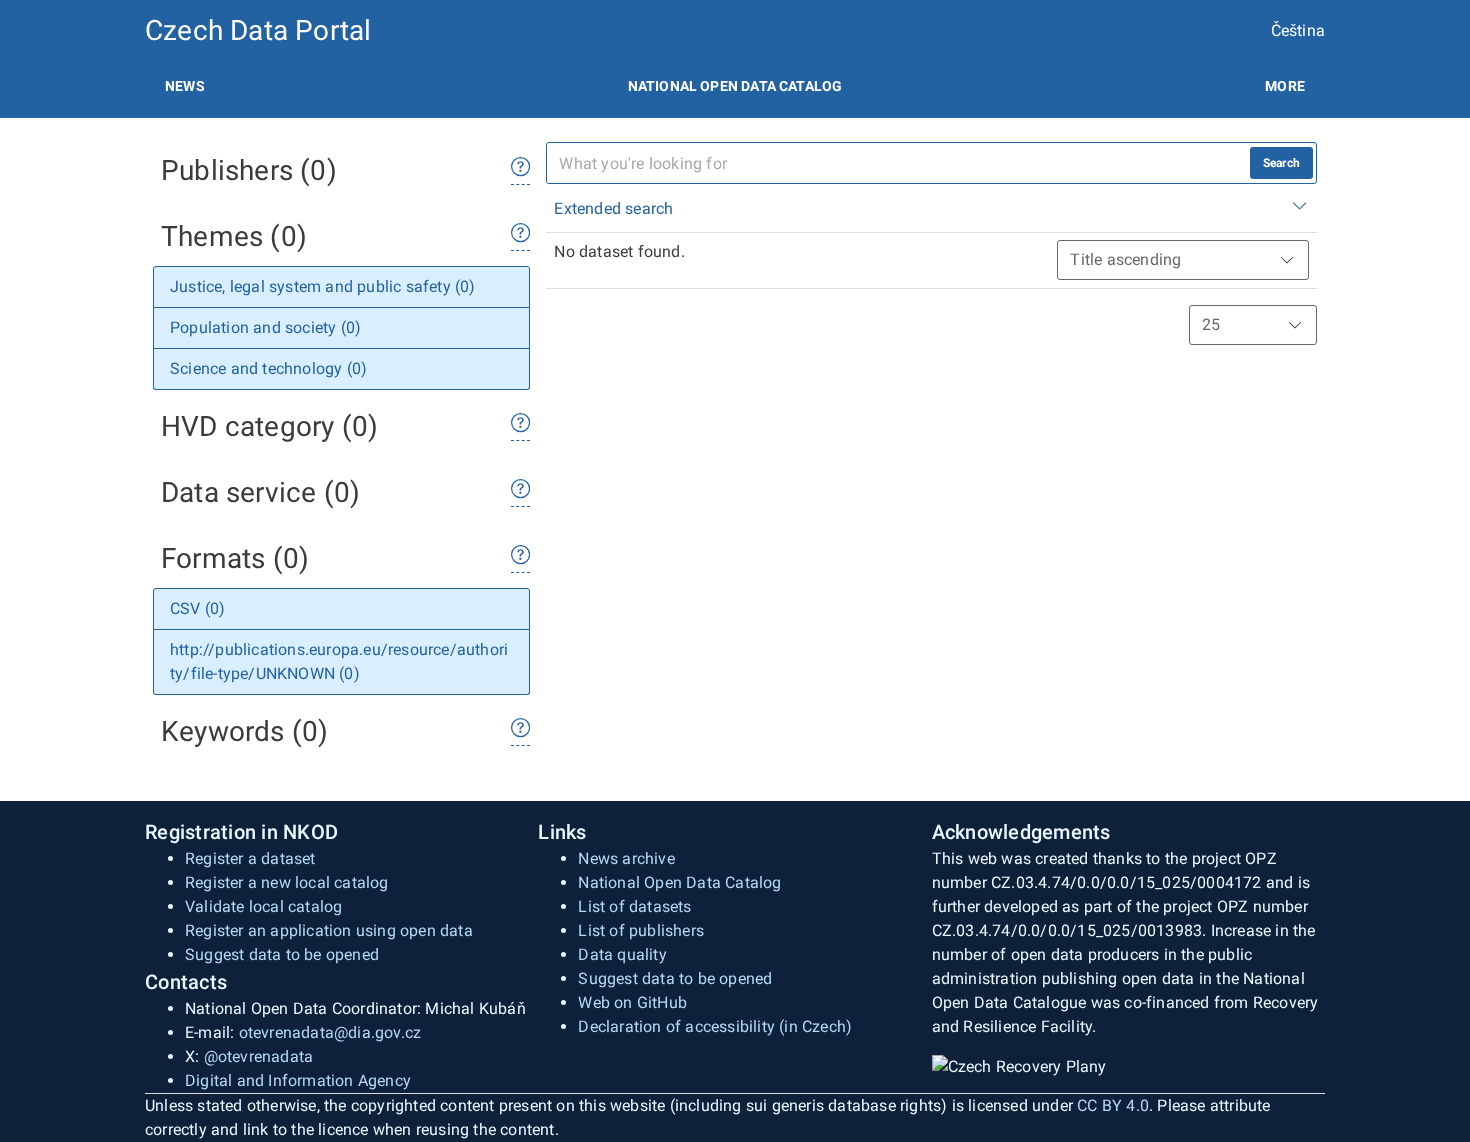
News (185, 86)
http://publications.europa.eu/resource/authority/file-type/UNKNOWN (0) (339, 661)
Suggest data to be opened (282, 954)
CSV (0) (197, 608)
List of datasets (634, 906)
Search (1281, 163)
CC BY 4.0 (1113, 1105)
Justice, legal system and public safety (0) (323, 286)
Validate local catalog (263, 906)
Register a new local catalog (287, 882)
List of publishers (641, 930)
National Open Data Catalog (679, 882)
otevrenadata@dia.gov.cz (330, 1032)
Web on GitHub (632, 1002)
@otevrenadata (259, 1056)
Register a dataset (250, 858)
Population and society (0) (265, 327)
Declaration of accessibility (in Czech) (715, 1026)
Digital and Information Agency (298, 1080)
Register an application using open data (329, 930)
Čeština (1298, 30)
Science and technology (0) (268, 368)
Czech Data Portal (258, 30)
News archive (626, 858)
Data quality (622, 954)
